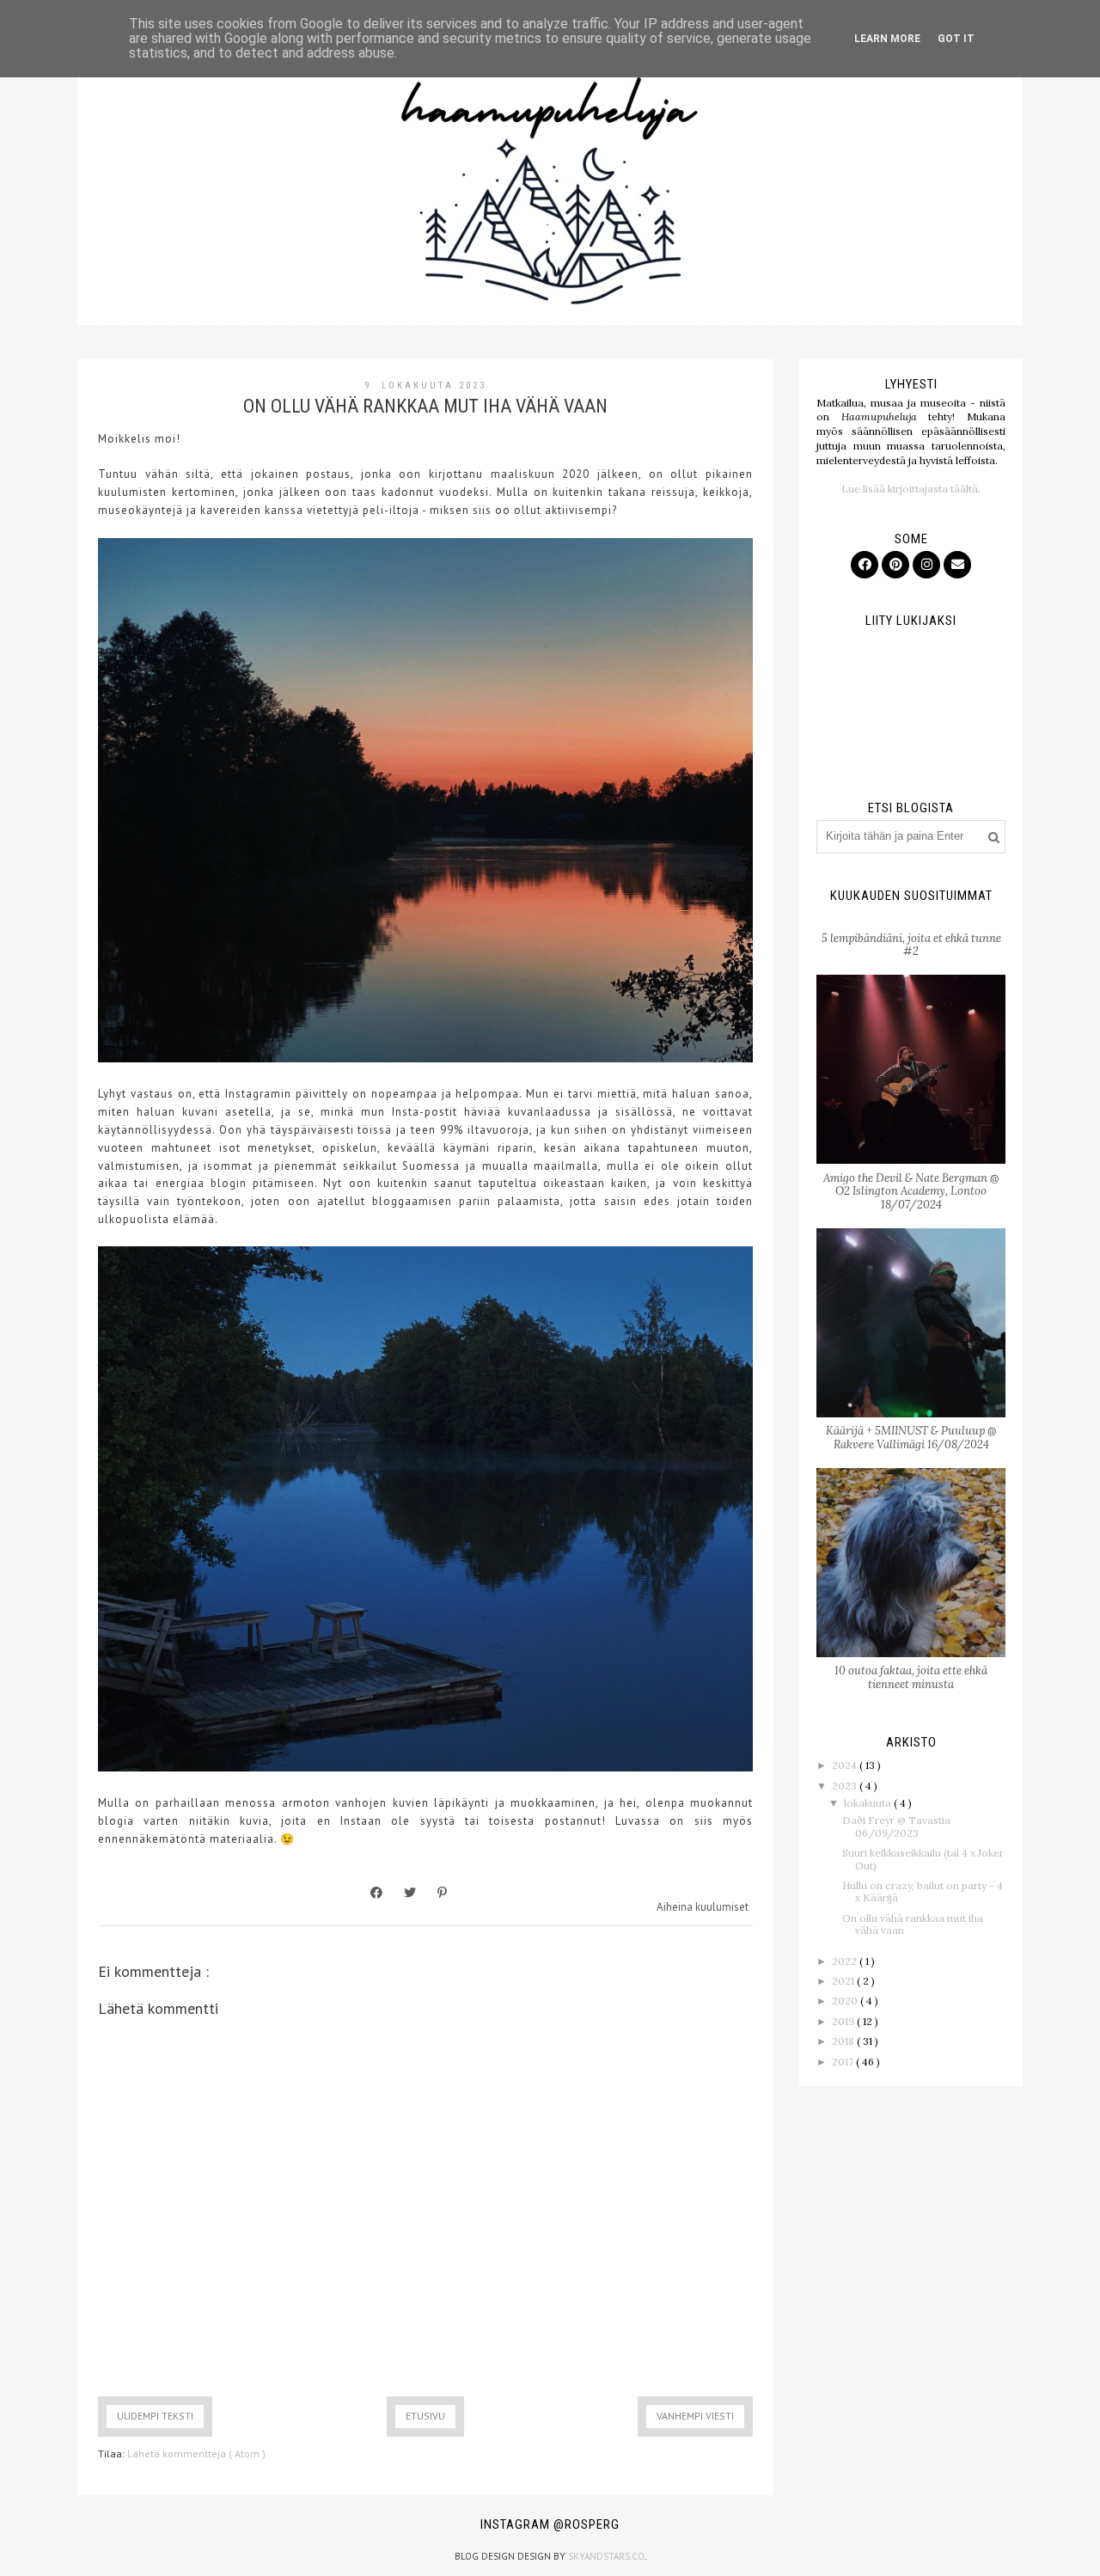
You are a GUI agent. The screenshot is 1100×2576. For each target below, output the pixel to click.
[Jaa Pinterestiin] (442, 1893)
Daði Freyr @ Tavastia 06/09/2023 (896, 1826)
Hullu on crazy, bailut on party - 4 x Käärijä (923, 1891)
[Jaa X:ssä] (410, 1893)
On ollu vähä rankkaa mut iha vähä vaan (913, 1924)
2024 (846, 1765)
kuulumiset (722, 1907)
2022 (846, 1961)
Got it (956, 39)
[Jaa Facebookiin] (376, 1893)
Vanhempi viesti (695, 2416)
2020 (846, 2001)
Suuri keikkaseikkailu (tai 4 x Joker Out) (923, 1859)
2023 (846, 1786)
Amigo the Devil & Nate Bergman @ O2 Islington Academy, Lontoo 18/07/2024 (911, 1191)
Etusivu (425, 2416)
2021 (844, 1981)
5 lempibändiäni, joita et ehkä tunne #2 (911, 945)
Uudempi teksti (155, 2416)
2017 (844, 2062)
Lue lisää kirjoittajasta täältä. (911, 489)
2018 (844, 2041)
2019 (844, 2021)
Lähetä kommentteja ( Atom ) (196, 2454)
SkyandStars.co (606, 2556)
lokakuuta (869, 1803)
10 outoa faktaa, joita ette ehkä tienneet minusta (911, 1677)
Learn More (887, 39)
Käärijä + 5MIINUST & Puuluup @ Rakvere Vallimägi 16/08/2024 (911, 1438)
